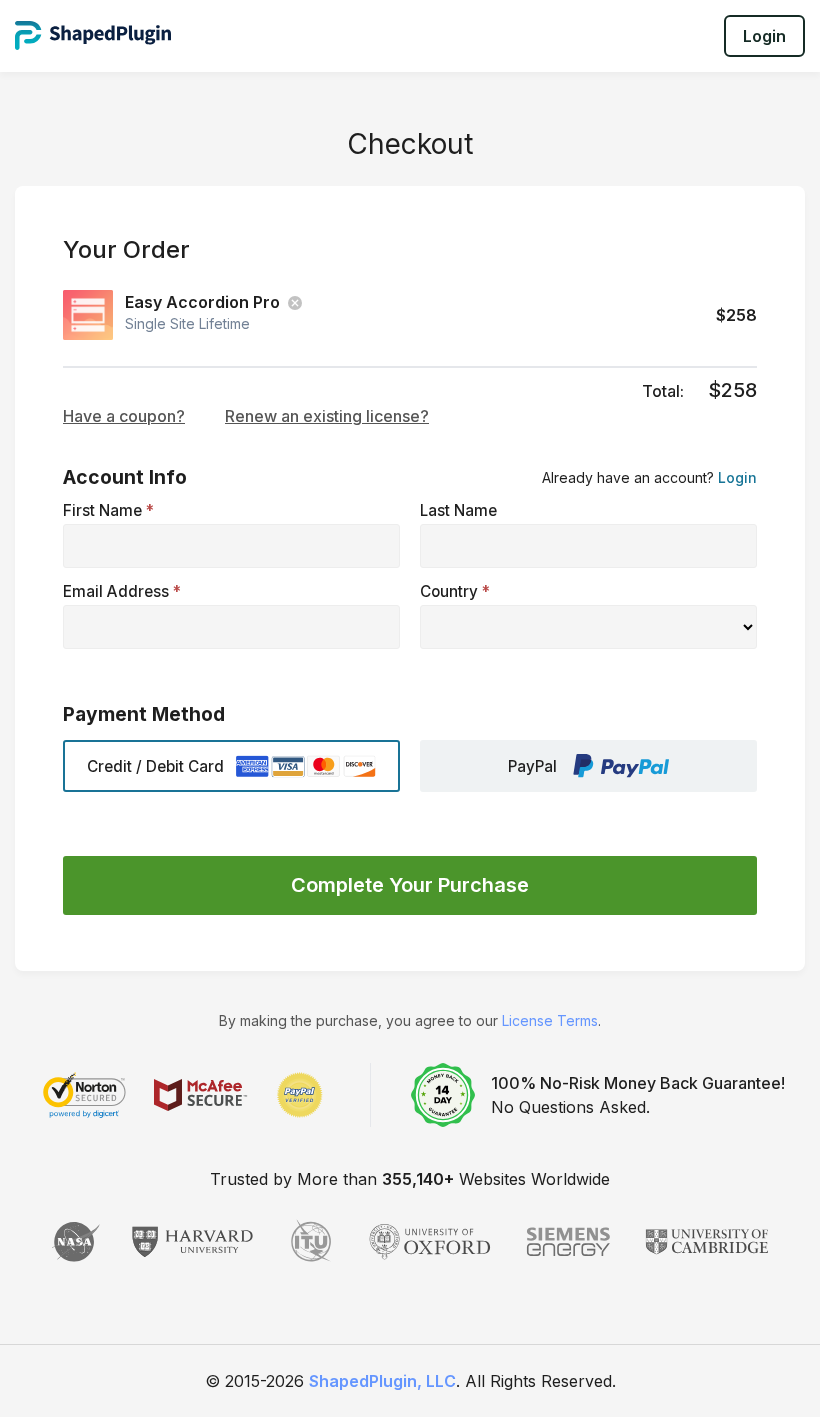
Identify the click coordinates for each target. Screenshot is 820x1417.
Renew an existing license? (327, 416)
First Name (108, 510)
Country (455, 591)
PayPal (532, 766)
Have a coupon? (124, 416)
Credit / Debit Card (155, 766)
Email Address (122, 591)
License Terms (550, 1020)
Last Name (458, 510)
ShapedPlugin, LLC (382, 1381)
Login (764, 36)
